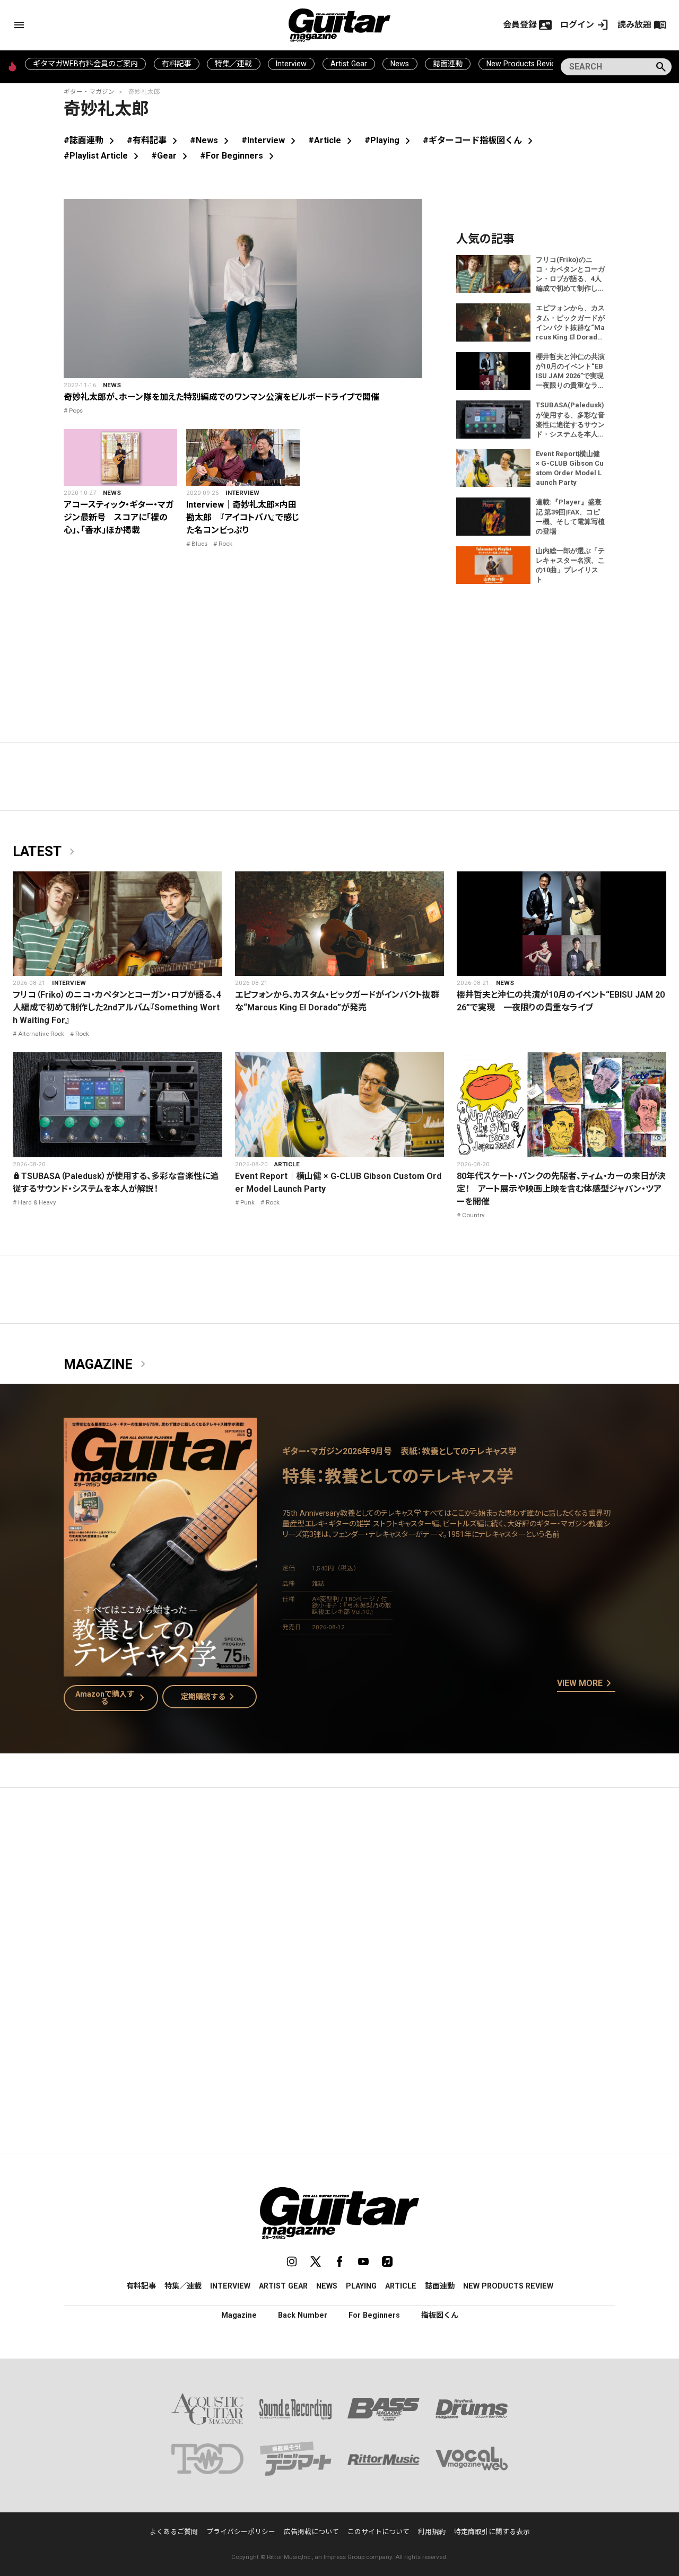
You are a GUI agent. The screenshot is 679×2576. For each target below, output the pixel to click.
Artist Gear (349, 64)
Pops (76, 411)
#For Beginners (239, 156)
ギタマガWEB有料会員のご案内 (85, 64)
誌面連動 (448, 64)
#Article (332, 140)
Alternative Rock (41, 1034)
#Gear (171, 156)
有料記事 (177, 64)
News (400, 64)
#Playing (389, 140)
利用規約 (432, 2532)
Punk (247, 1202)
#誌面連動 (91, 140)
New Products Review (524, 64)
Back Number (303, 2315)
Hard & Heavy (37, 1202)
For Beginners (374, 2315)
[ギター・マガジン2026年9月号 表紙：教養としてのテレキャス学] (160, 1670)
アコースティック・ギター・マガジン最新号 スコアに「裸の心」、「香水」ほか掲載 (119, 517)
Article (287, 1164)
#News (211, 140)
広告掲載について (311, 2532)
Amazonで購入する (112, 1698)
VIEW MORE (586, 1684)
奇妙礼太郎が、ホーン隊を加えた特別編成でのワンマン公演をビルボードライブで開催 (221, 397)
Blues (199, 544)
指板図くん (440, 2315)
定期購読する (210, 1697)
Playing (361, 2286)
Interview (291, 64)
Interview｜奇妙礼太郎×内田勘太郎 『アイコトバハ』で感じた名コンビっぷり (243, 517)
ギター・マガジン (89, 92)
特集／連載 (233, 64)
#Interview (271, 140)
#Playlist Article (103, 156)
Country (473, 1215)
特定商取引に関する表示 (492, 2532)
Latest (46, 852)
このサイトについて (378, 2532)
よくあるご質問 (174, 2532)
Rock (225, 544)
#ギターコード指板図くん (480, 140)
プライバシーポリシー (241, 2532)
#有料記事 (154, 140)
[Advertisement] (339, 1896)
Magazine (107, 1365)
